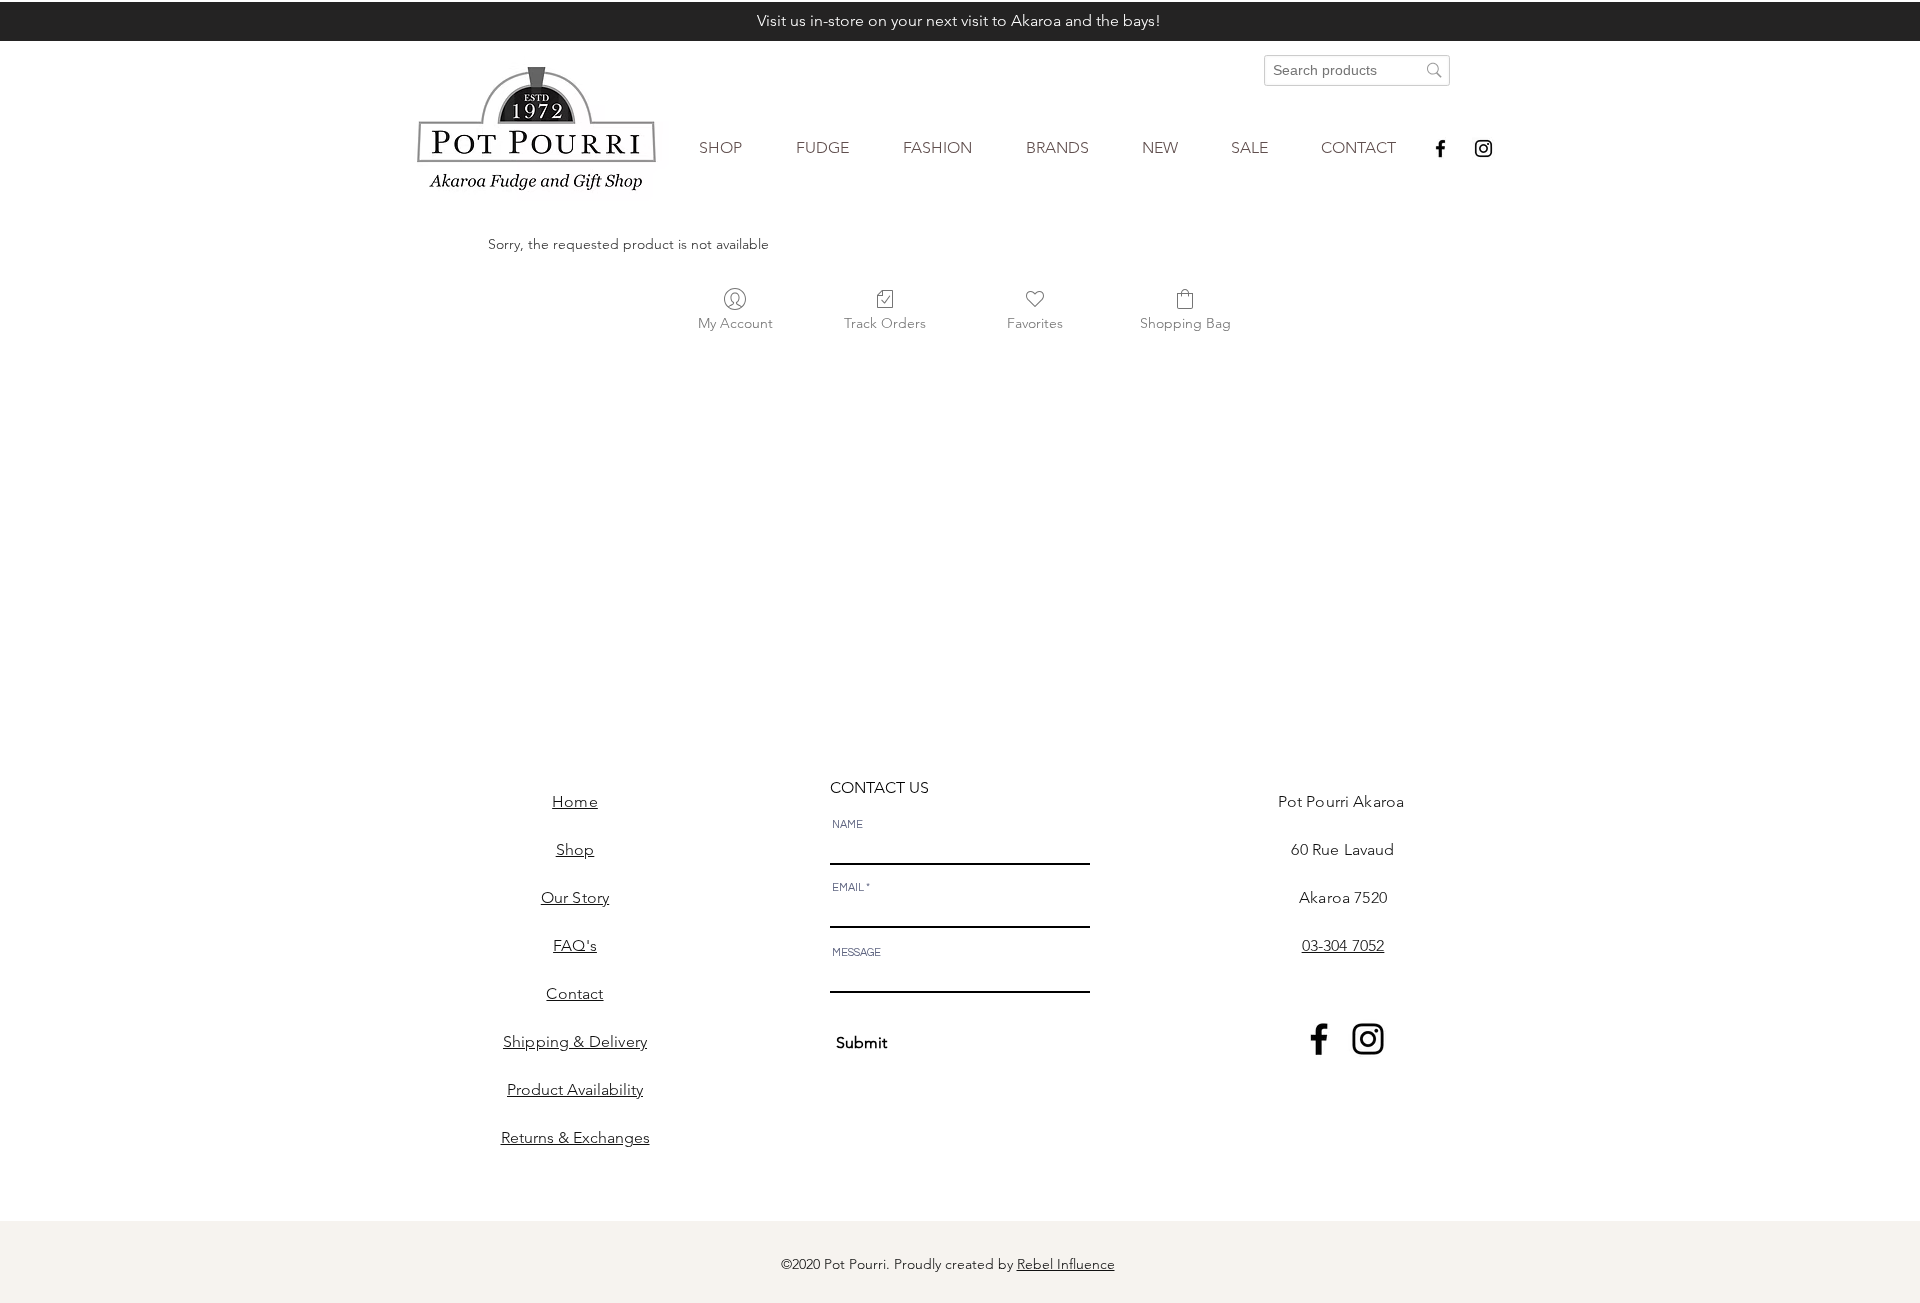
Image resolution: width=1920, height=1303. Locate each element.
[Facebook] (1440, 148)
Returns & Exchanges (575, 1137)
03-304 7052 (1343, 945)
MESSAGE (856, 952)
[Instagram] (1483, 148)
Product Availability (575, 1089)
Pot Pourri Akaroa (1343, 801)
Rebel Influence (1066, 1264)
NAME (847, 824)
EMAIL (848, 887)
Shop (575, 849)
